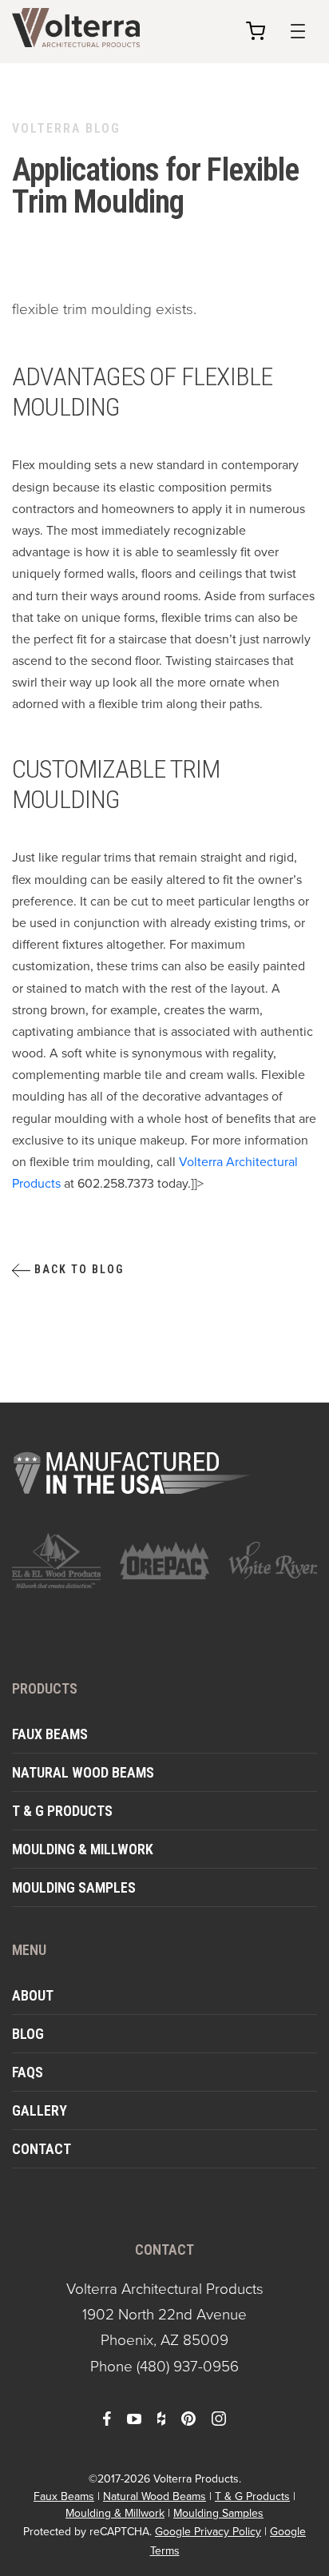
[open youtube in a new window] (134, 2418)
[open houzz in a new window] (161, 2418)
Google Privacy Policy (208, 2532)
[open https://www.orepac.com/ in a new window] (164, 1561)
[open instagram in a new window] (219, 2418)
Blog (28, 2034)
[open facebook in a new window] (107, 2418)
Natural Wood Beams (83, 1772)
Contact (42, 2149)
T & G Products (62, 1811)
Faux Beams (50, 1734)
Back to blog (77, 1269)
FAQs (28, 2072)
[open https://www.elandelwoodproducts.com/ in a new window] (56, 1560)
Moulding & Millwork (83, 1849)
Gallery (40, 2110)
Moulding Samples (74, 1887)
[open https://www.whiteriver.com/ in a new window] (273, 1561)
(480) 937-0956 (188, 2366)
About (33, 1995)
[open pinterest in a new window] (188, 2418)
